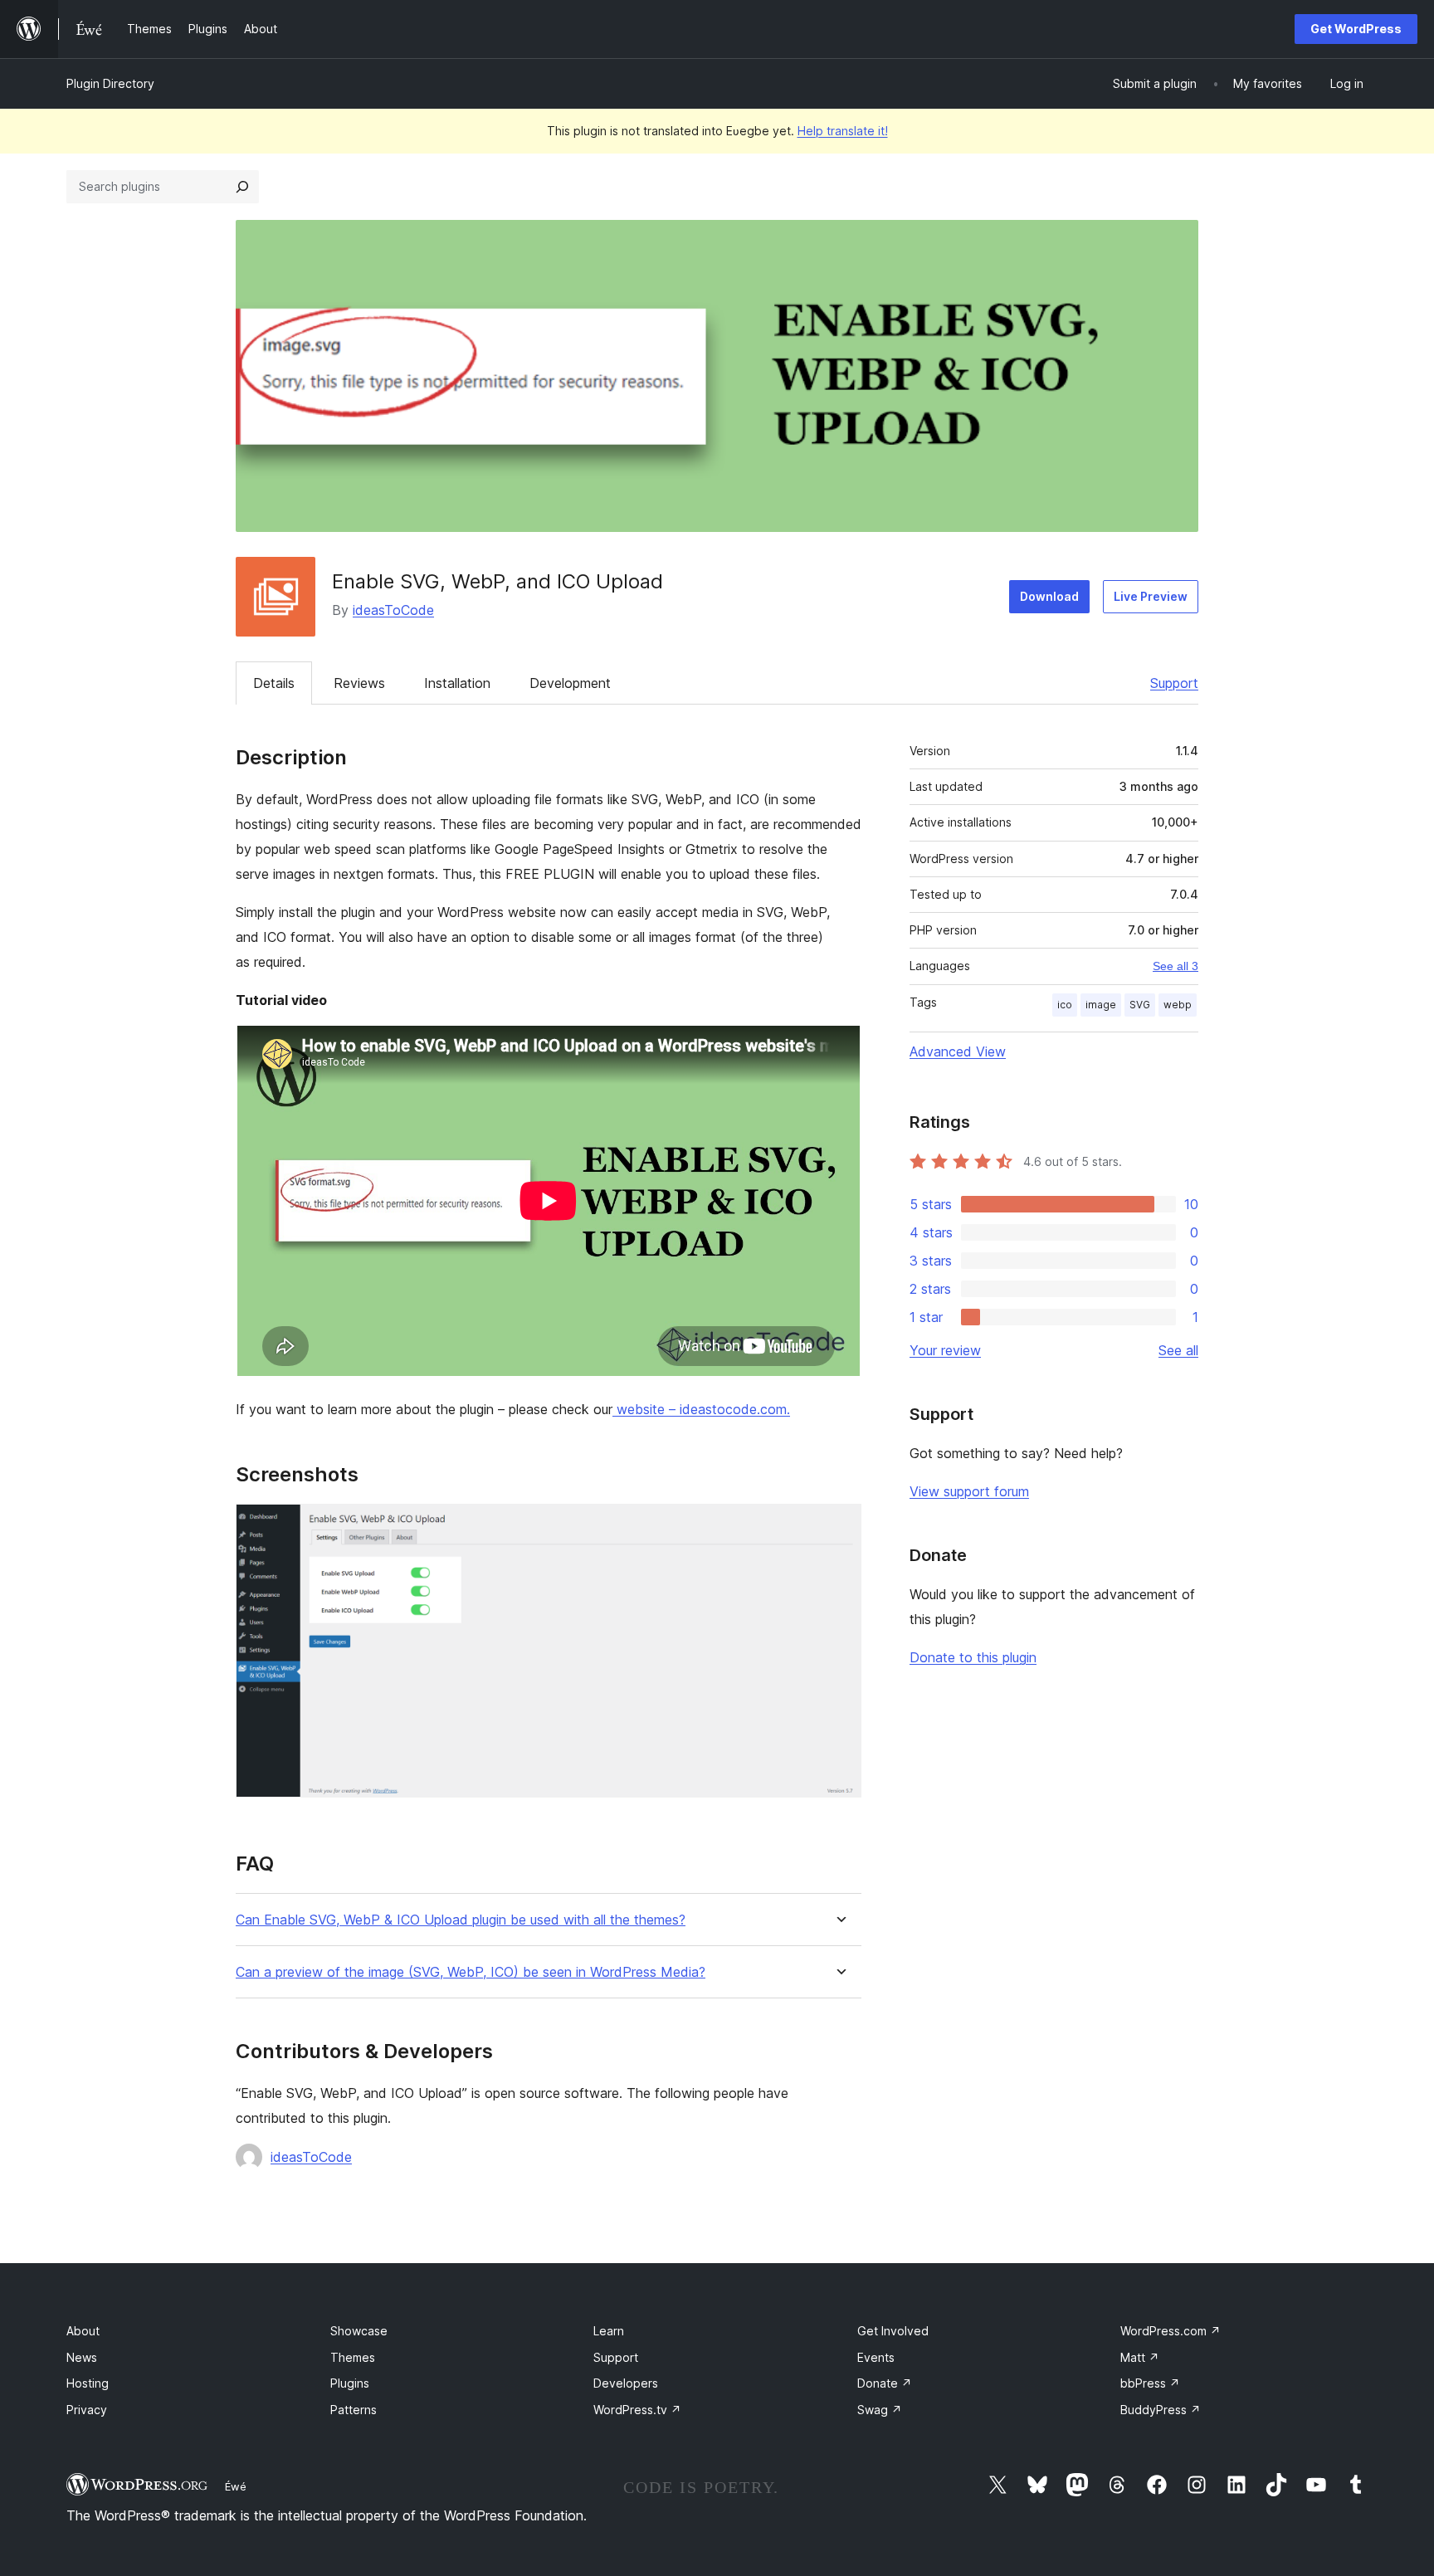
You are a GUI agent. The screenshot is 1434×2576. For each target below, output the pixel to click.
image (1101, 1005)
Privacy (87, 2410)
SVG (1140, 1005)
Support (1174, 683)
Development (570, 683)
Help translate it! (843, 131)
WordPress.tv (637, 2410)
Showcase (359, 2331)
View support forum (969, 1491)
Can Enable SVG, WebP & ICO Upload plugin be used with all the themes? (461, 1920)
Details (274, 683)
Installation (457, 683)
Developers (626, 2383)
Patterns (354, 2410)
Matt (1140, 2357)
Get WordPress (1356, 29)
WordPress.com (1171, 2331)
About (83, 2331)
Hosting (88, 2383)
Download (1049, 596)
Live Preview (1151, 596)
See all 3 (1175, 966)
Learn (609, 2331)
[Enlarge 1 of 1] (839, 1526)
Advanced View (958, 1051)
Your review (945, 1350)
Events (876, 2357)
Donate (885, 2383)
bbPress (1150, 2383)
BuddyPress (1161, 2410)
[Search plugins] (242, 187)
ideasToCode (393, 610)
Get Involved (893, 2331)
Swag (880, 2410)
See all (1178, 1350)
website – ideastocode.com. (701, 1409)
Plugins (350, 2383)
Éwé (236, 2486)
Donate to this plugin (973, 1657)
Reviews (359, 683)
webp (1178, 1005)
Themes (353, 2357)
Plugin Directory (110, 83)
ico (1065, 1005)
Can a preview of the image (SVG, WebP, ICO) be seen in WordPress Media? (471, 1972)
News (82, 2357)
